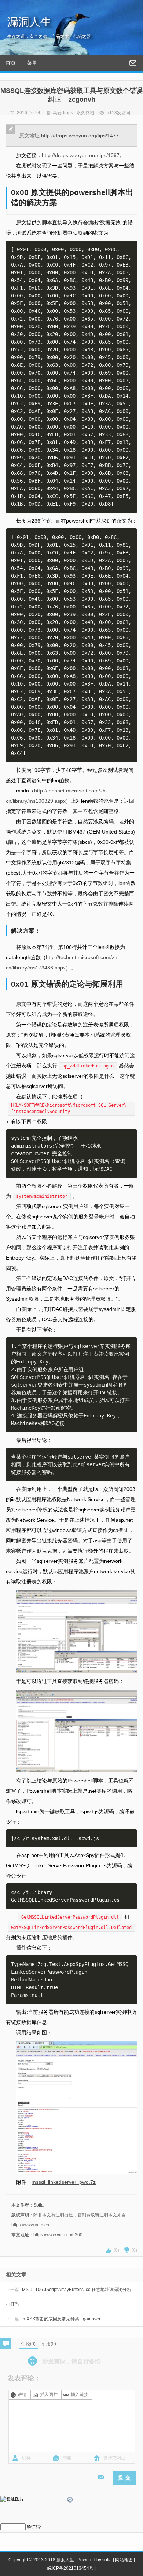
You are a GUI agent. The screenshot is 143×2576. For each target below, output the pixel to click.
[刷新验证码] (70, 2501)
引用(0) (49, 2344)
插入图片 (49, 2395)
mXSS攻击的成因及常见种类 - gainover (53, 2319)
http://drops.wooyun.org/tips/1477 (80, 136)
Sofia (38, 2205)
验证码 (33, 2527)
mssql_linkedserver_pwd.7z (64, 2182)
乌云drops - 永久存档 (74, 113)
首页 (11, 63)
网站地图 (124, 2560)
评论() (28, 2344)
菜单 (32, 63)
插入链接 (80, 2395)
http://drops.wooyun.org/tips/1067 (81, 155)
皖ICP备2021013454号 (70, 2568)
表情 (22, 2395)
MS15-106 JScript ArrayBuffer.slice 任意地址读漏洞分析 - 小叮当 (70, 2297)
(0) (116, 2250)
